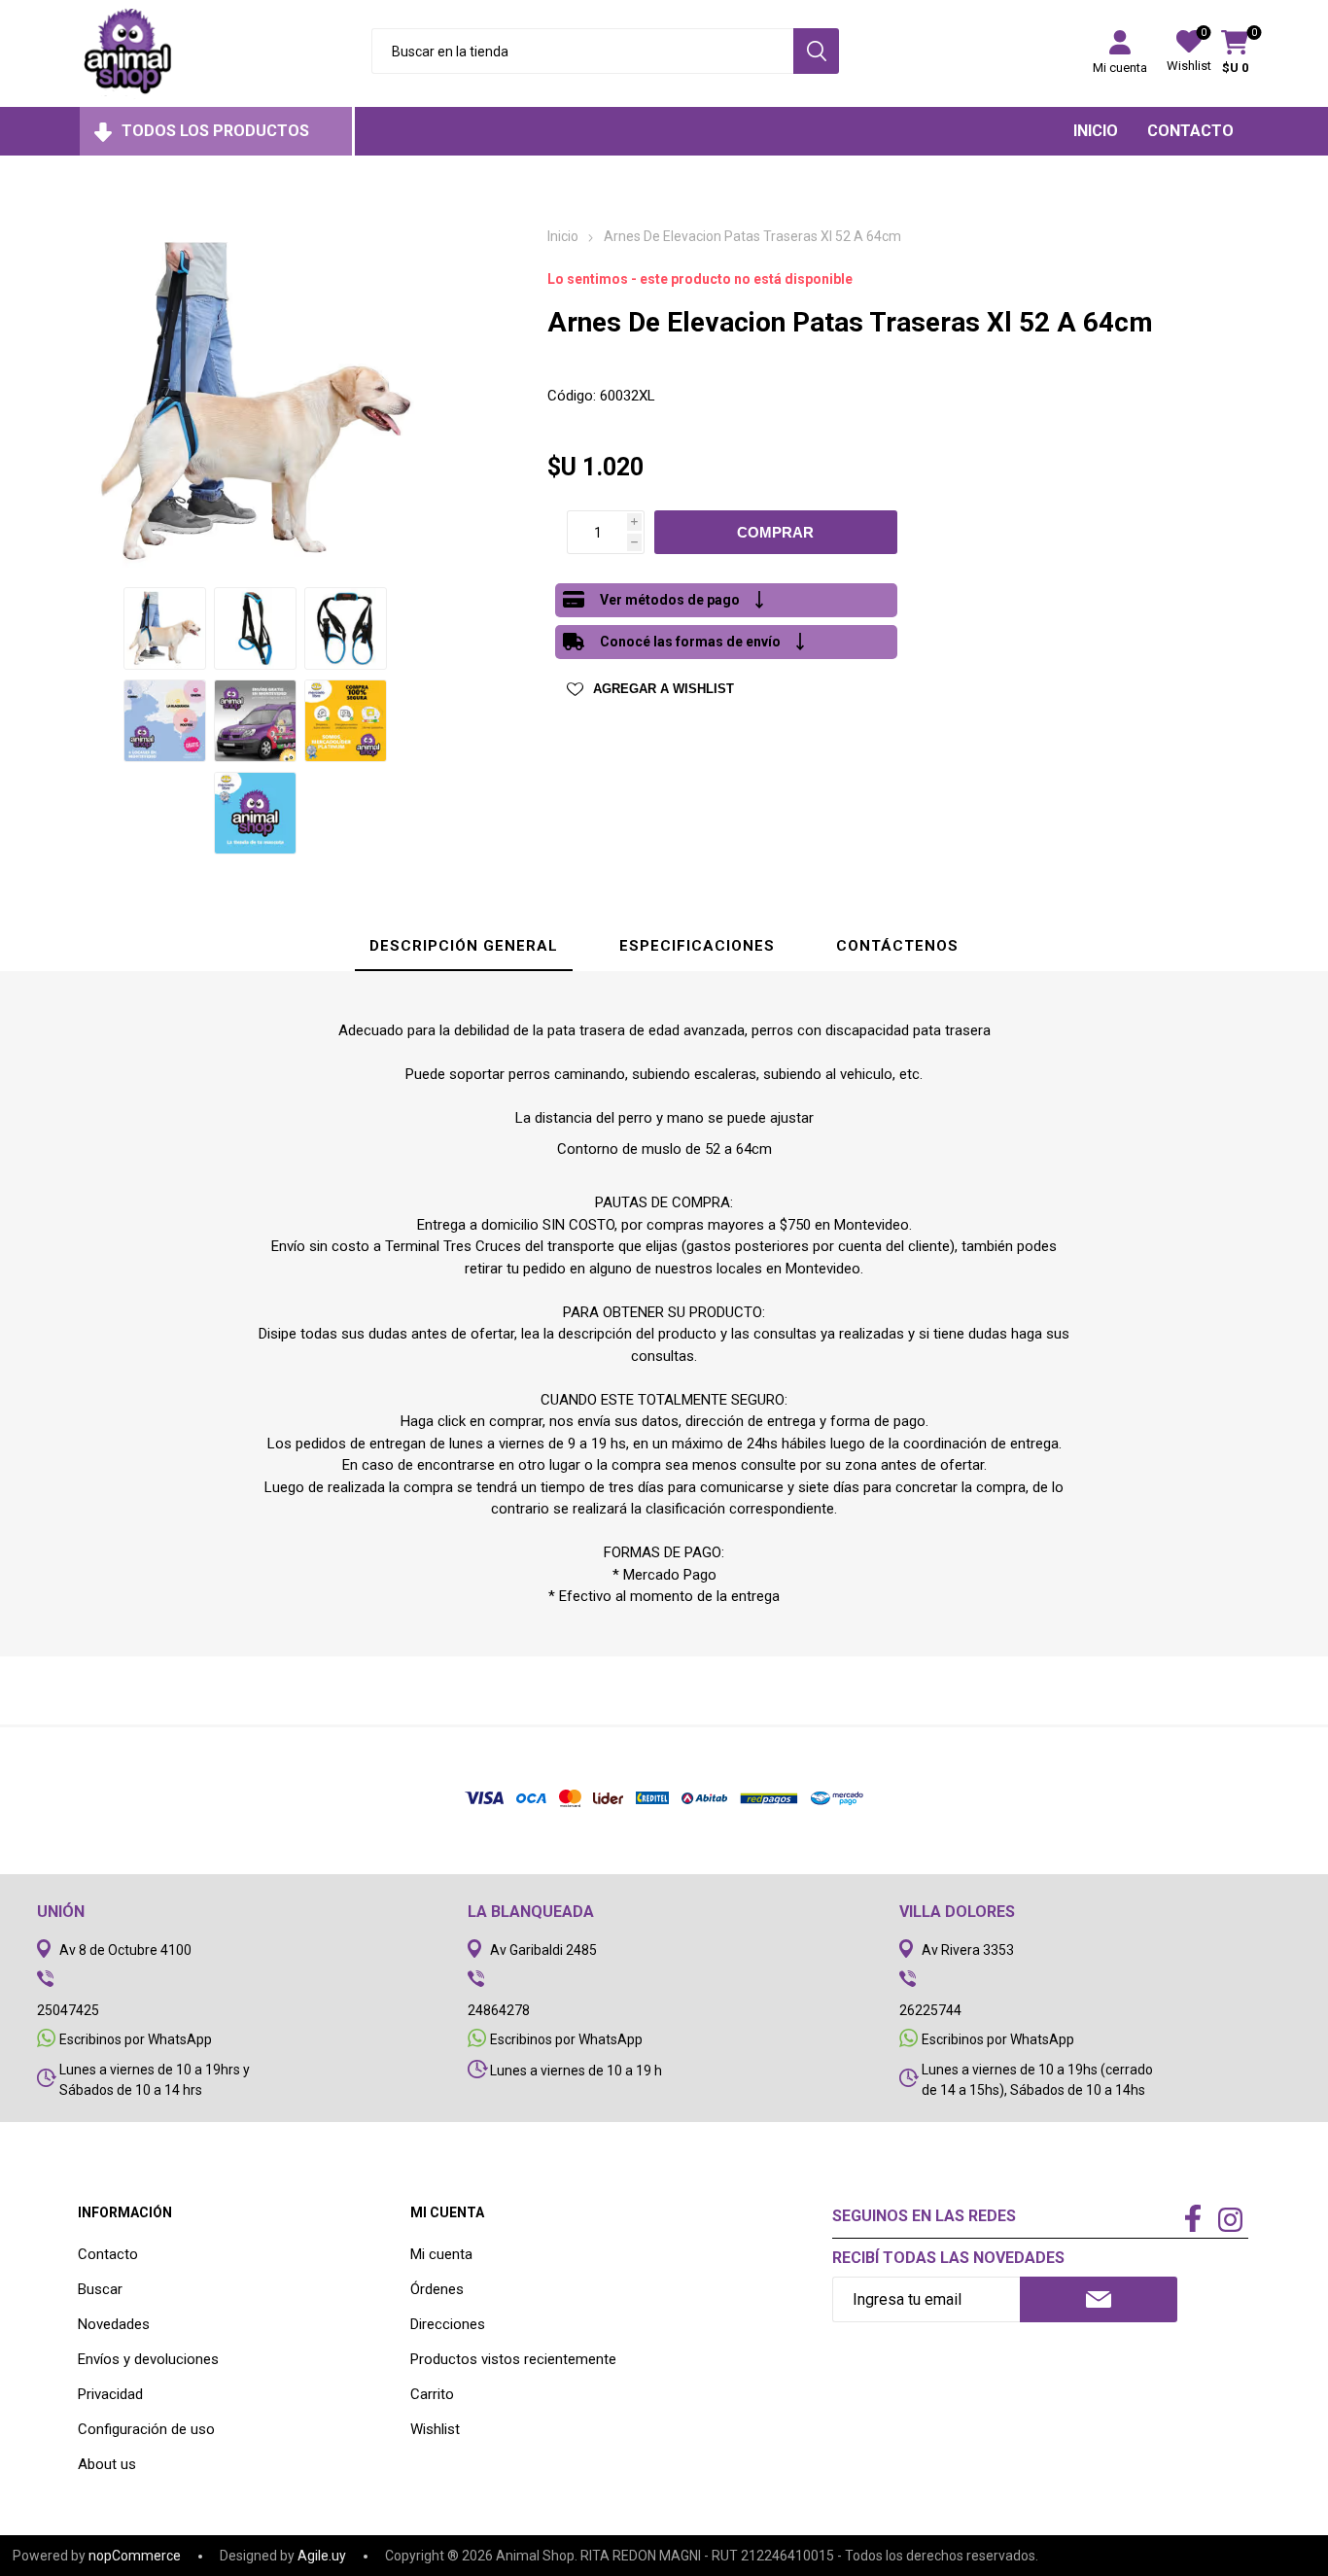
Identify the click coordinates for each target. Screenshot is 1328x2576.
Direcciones (448, 2324)
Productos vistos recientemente (513, 2359)
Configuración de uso (146, 2429)
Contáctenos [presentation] (897, 946)
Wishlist (435, 2429)
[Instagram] (1230, 2222)
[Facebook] (1193, 2220)
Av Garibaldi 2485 (543, 1950)
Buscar (100, 2289)
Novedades (114, 2324)
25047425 (68, 2010)
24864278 (499, 2010)
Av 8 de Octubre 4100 (125, 1950)
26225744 (930, 2010)
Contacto (108, 2254)
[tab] (464, 947)
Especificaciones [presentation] (697, 946)
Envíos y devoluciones (148, 2359)
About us (107, 2464)
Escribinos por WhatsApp (136, 2039)
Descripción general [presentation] (464, 946)
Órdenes (437, 2289)
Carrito (432, 2394)
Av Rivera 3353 (968, 1950)
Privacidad (110, 2394)
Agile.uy (322, 2556)
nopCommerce (135, 2556)
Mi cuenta (1120, 68)
